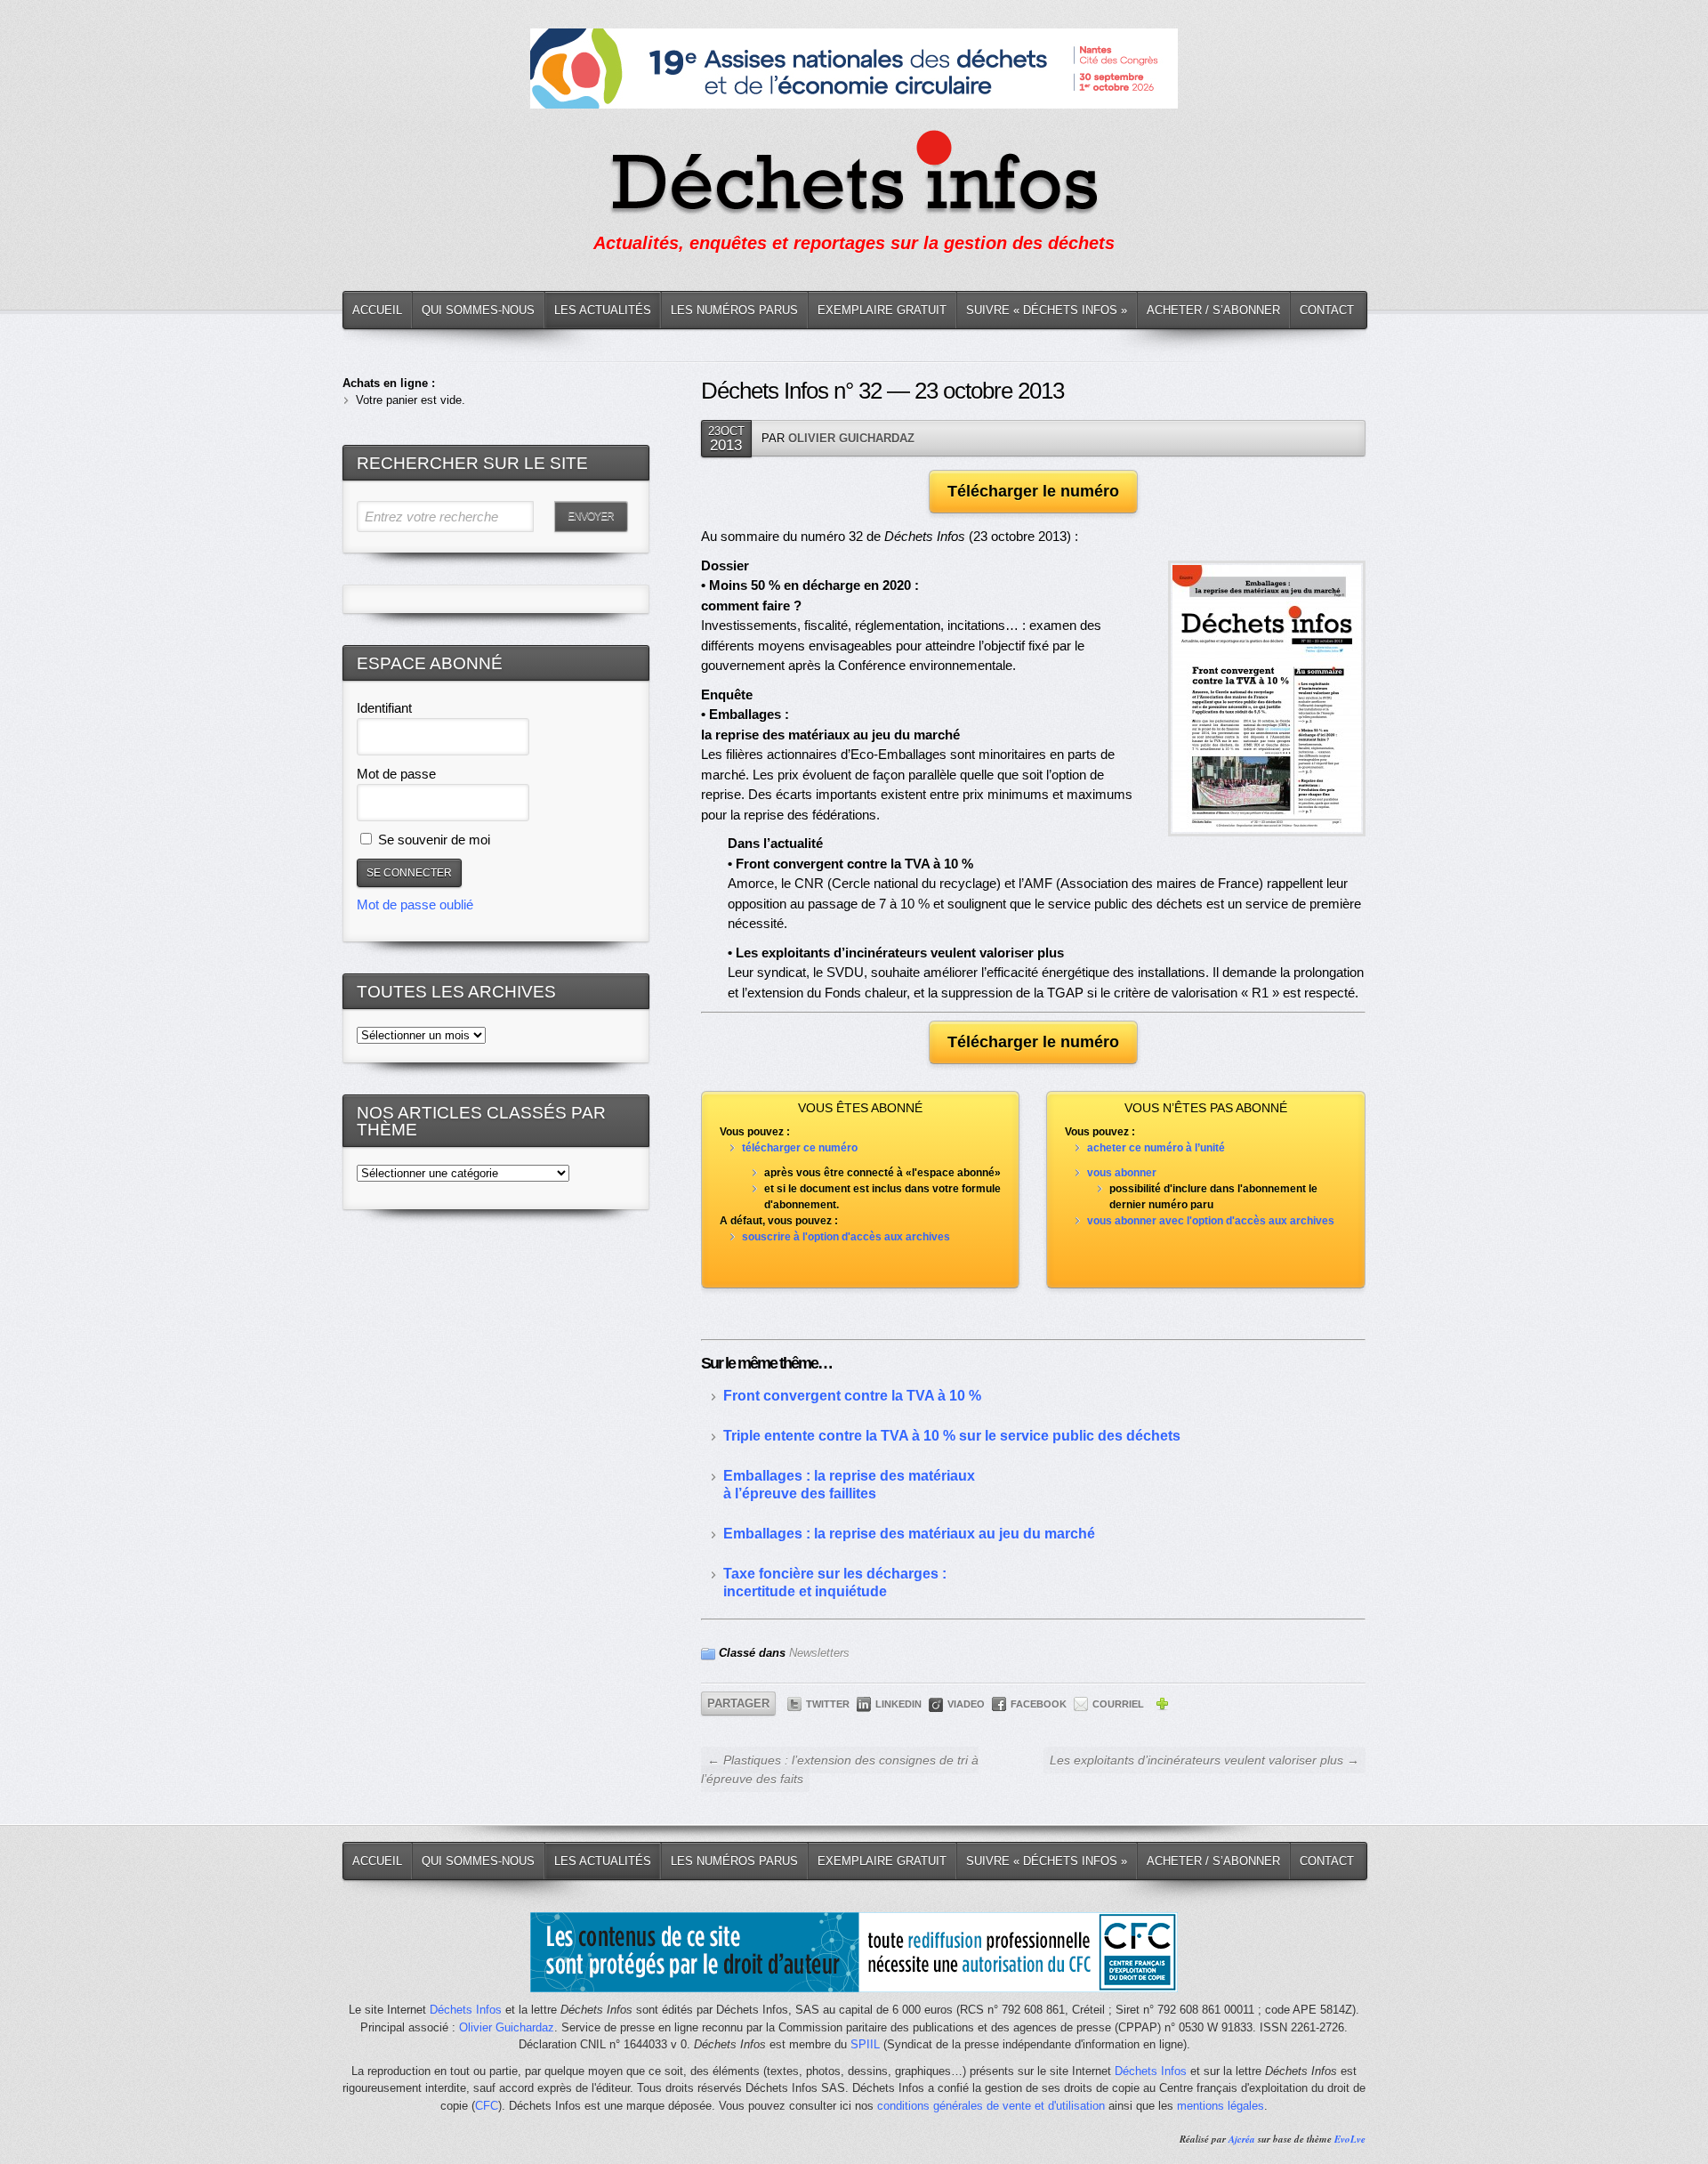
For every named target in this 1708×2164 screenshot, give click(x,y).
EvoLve (1350, 2139)
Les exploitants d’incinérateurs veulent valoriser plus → (1204, 1760)
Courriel (1118, 1704)
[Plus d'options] (1162, 1707)
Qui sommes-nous (478, 310)
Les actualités (603, 310)
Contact (1327, 310)
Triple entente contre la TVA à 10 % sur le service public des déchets (952, 1436)
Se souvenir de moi (432, 840)
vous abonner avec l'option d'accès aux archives (1211, 1221)
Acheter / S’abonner (1213, 310)
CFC (487, 2106)
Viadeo (966, 1704)
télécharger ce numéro (800, 1148)
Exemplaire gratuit (882, 310)
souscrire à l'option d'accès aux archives (846, 1237)
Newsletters (819, 1653)
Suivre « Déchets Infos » (1047, 310)
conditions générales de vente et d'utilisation (991, 2106)
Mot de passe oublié (415, 904)
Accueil (377, 310)
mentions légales (1221, 2106)
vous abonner (1122, 1173)
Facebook (1039, 1704)
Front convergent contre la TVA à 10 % (852, 1396)
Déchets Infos (466, 2010)
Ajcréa (1242, 2139)
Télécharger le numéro (1033, 491)
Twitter (828, 1704)
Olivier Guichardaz (851, 438)
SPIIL (865, 2044)
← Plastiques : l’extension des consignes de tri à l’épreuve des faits (840, 1769)
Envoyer (591, 516)
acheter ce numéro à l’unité (1156, 1148)
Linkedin (898, 1704)
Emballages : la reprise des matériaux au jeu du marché (909, 1534)
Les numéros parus (734, 310)
